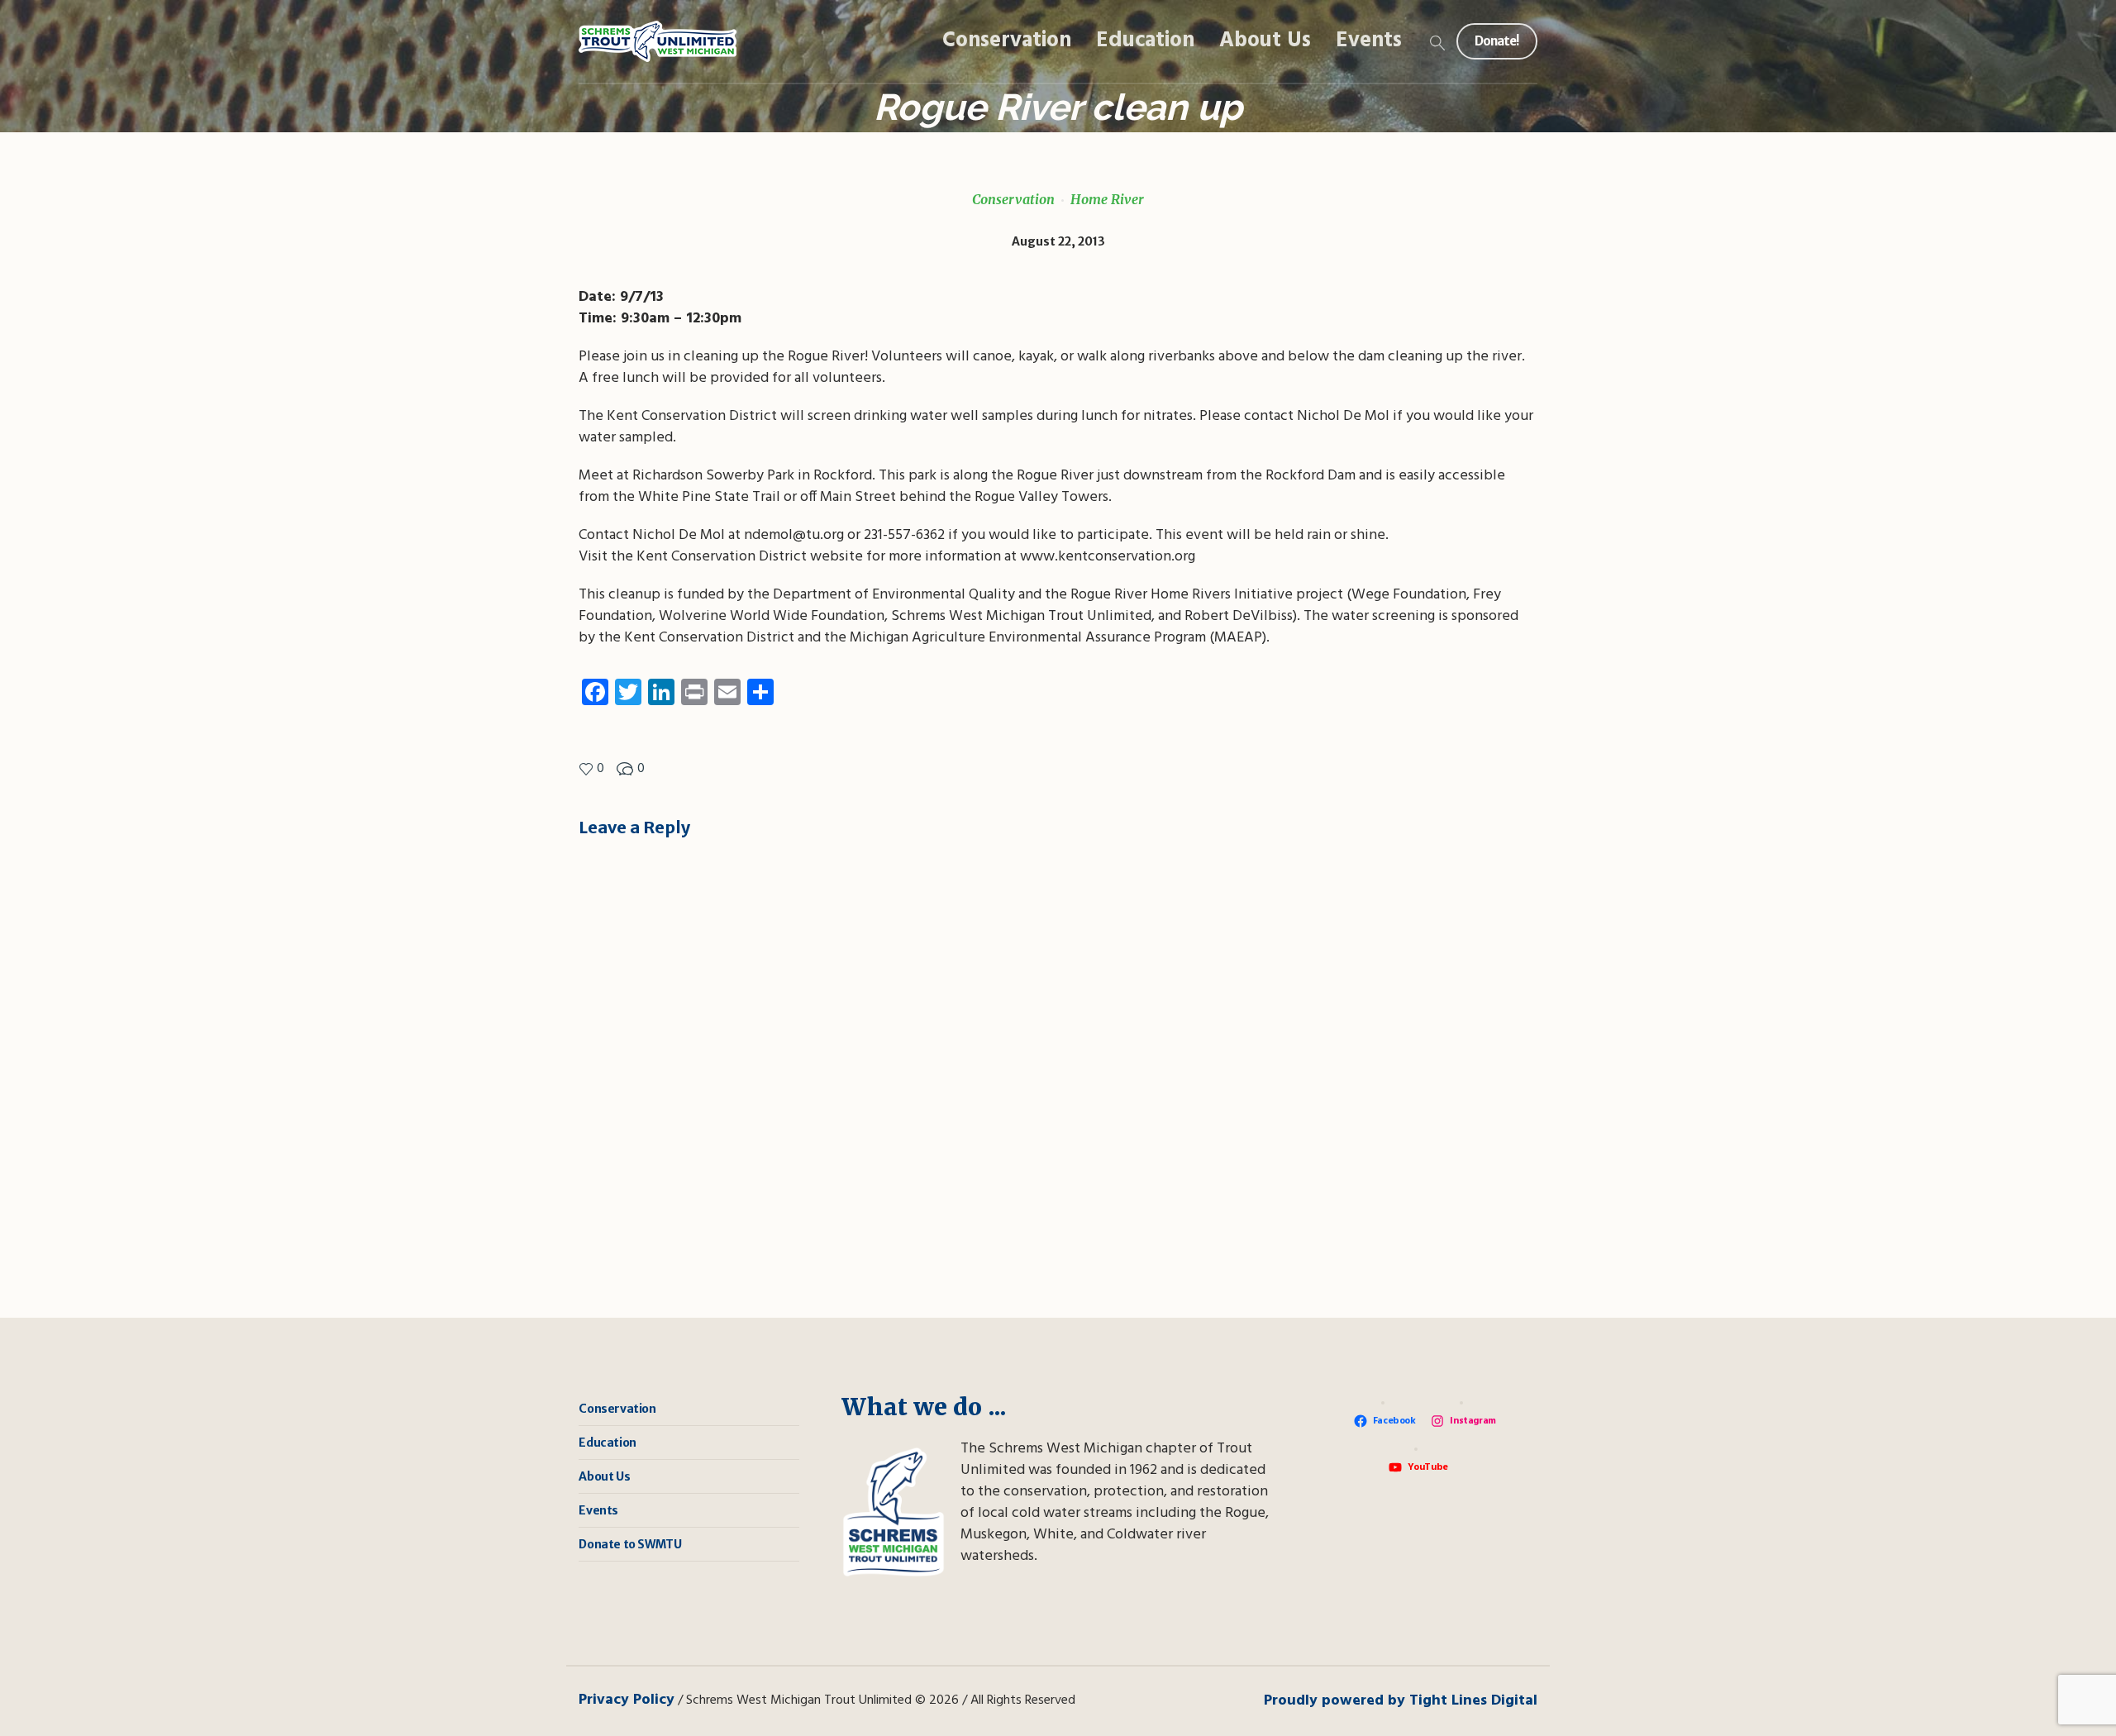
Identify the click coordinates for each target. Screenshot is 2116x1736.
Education (607, 1443)
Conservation (1013, 199)
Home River (1107, 199)
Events (598, 1510)
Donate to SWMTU (630, 1544)
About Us (604, 1476)
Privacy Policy (627, 1700)
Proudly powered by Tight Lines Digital (1401, 1701)
